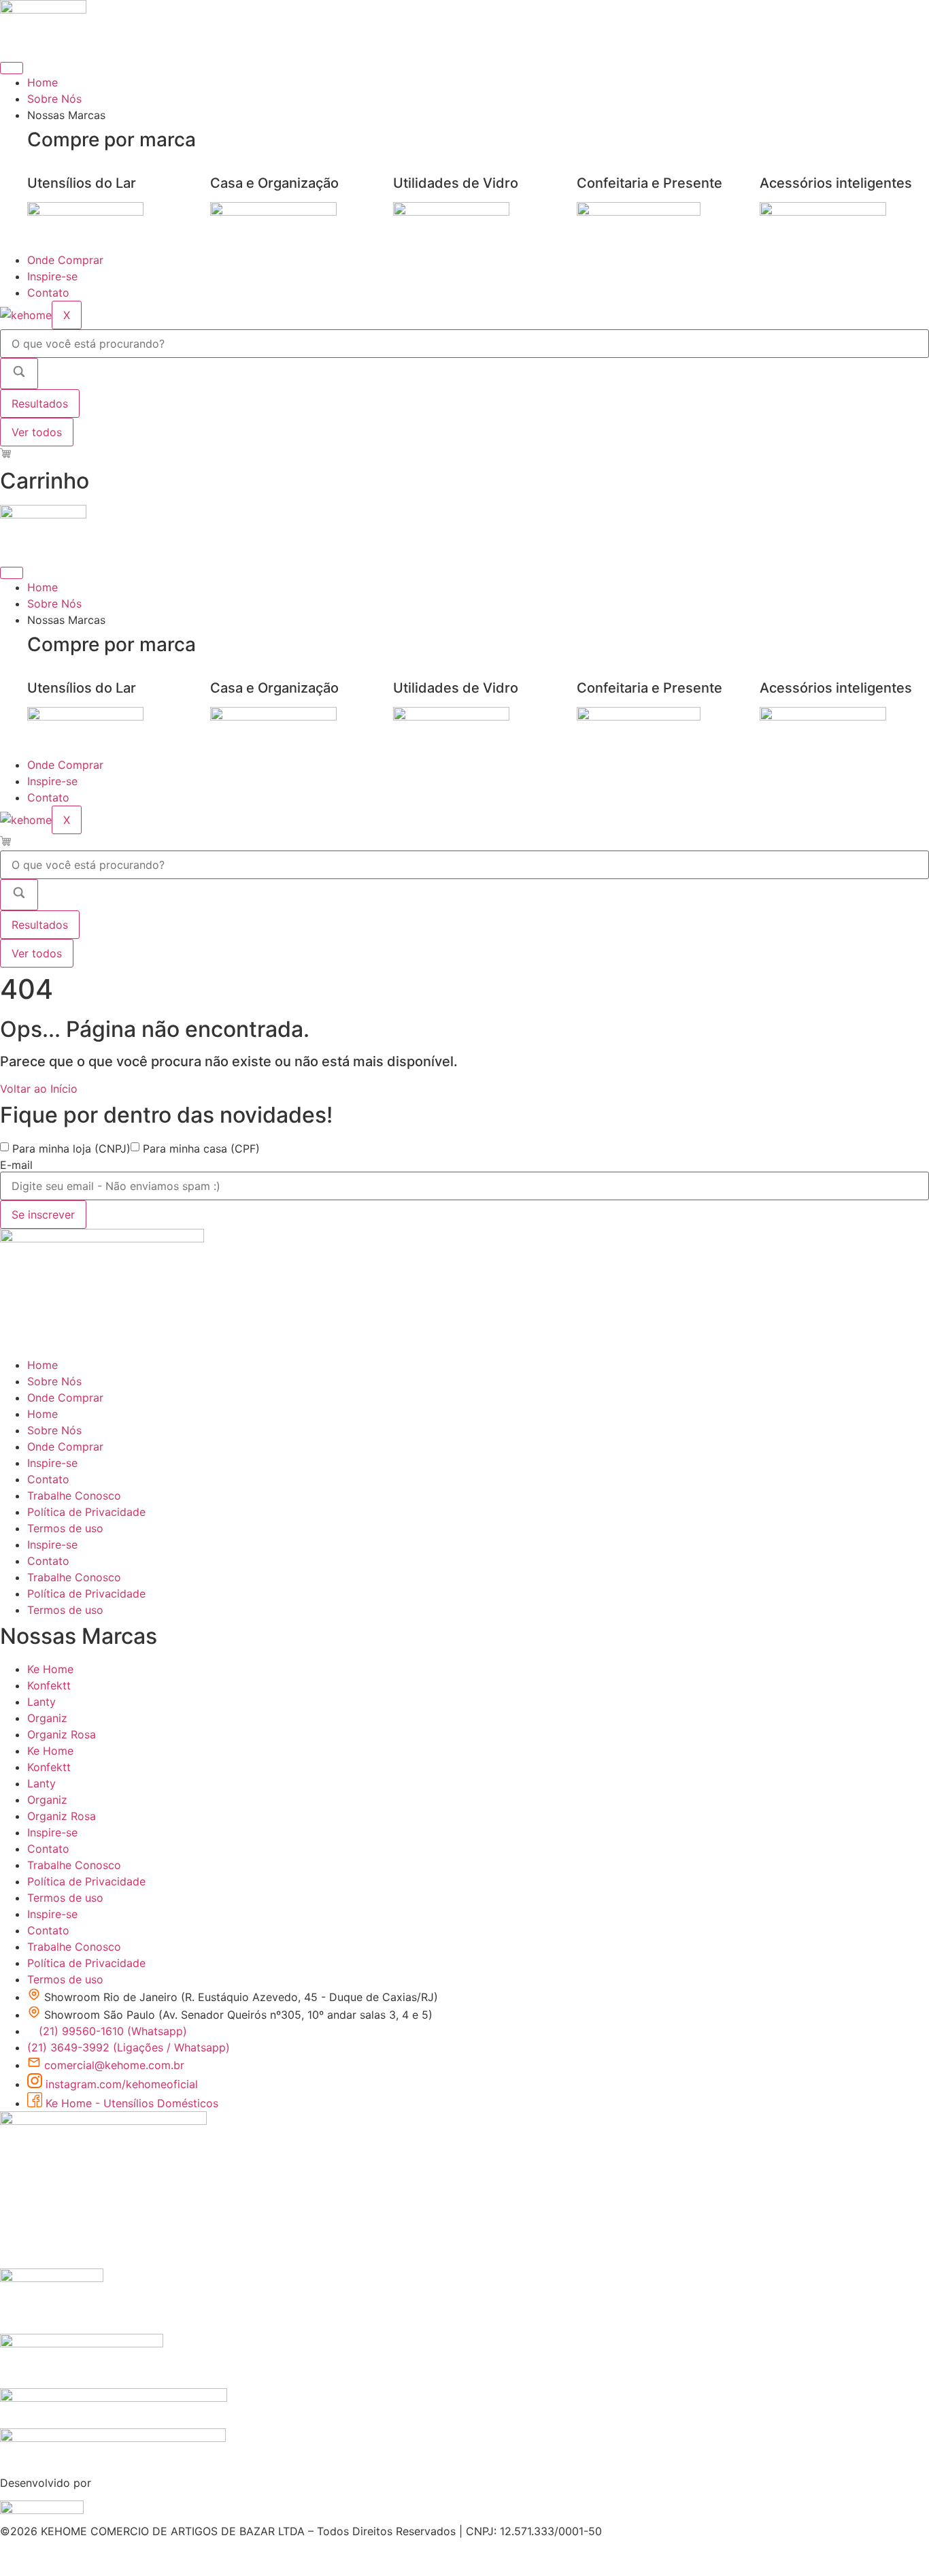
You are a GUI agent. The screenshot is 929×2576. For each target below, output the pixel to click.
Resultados (40, 403)
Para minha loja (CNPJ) (71, 1149)
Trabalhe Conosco (74, 1496)
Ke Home (50, 1669)
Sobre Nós (54, 99)
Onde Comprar (65, 260)
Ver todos (37, 432)
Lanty (41, 1702)
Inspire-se (52, 276)
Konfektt (49, 1685)
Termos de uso (65, 1528)
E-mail (16, 1165)
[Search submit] (19, 374)
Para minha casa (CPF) (201, 1149)
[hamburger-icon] (12, 68)
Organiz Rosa (62, 1734)
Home (43, 82)
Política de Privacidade (86, 1512)
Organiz (47, 1718)
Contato (48, 293)
